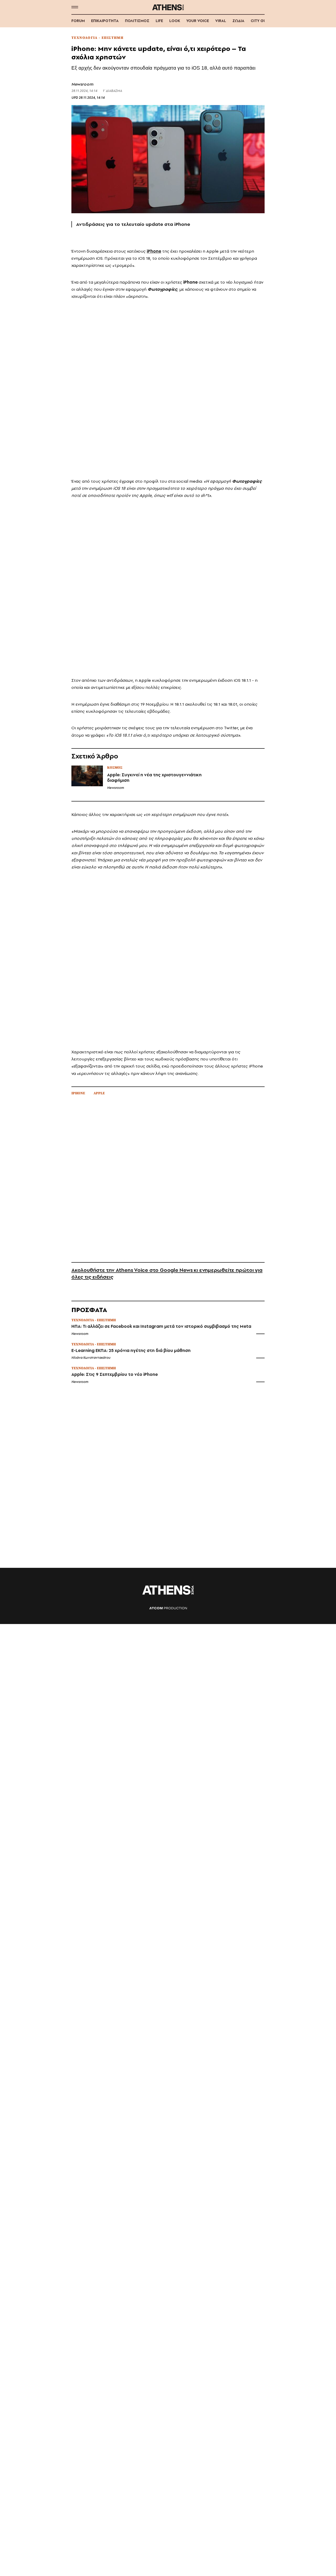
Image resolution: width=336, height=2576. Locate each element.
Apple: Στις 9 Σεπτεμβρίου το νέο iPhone (115, 1374)
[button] (75, 7)
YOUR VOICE (198, 21)
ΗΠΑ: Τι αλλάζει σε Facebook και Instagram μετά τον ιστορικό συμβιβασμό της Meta (161, 1326)
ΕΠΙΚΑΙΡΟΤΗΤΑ (105, 21)
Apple (99, 1093)
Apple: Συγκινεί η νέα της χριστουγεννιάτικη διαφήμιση (154, 778)
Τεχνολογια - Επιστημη (97, 38)
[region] (168, 388)
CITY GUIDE (261, 21)
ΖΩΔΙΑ (238, 21)
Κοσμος (115, 768)
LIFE (159, 21)
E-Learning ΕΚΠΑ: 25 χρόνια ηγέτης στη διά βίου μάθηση (131, 1351)
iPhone (78, 1093)
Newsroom (82, 84)
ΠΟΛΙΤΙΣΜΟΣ (137, 21)
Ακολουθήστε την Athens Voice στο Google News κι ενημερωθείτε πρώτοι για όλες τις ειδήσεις (167, 1273)
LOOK (175, 21)
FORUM (78, 21)
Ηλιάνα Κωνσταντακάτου (91, 1358)
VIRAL (221, 21)
